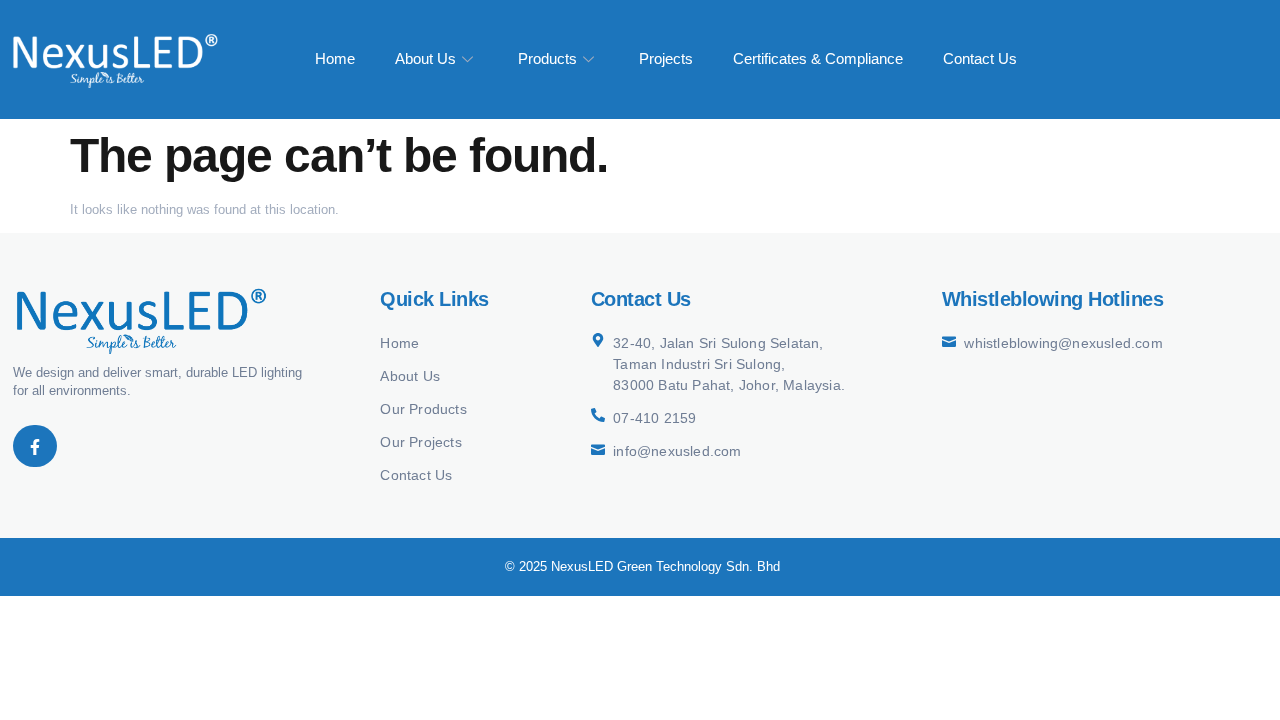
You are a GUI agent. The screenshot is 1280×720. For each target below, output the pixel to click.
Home (335, 58)
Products (547, 58)
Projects (666, 58)
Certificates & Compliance (818, 58)
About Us (425, 58)
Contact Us (980, 58)
